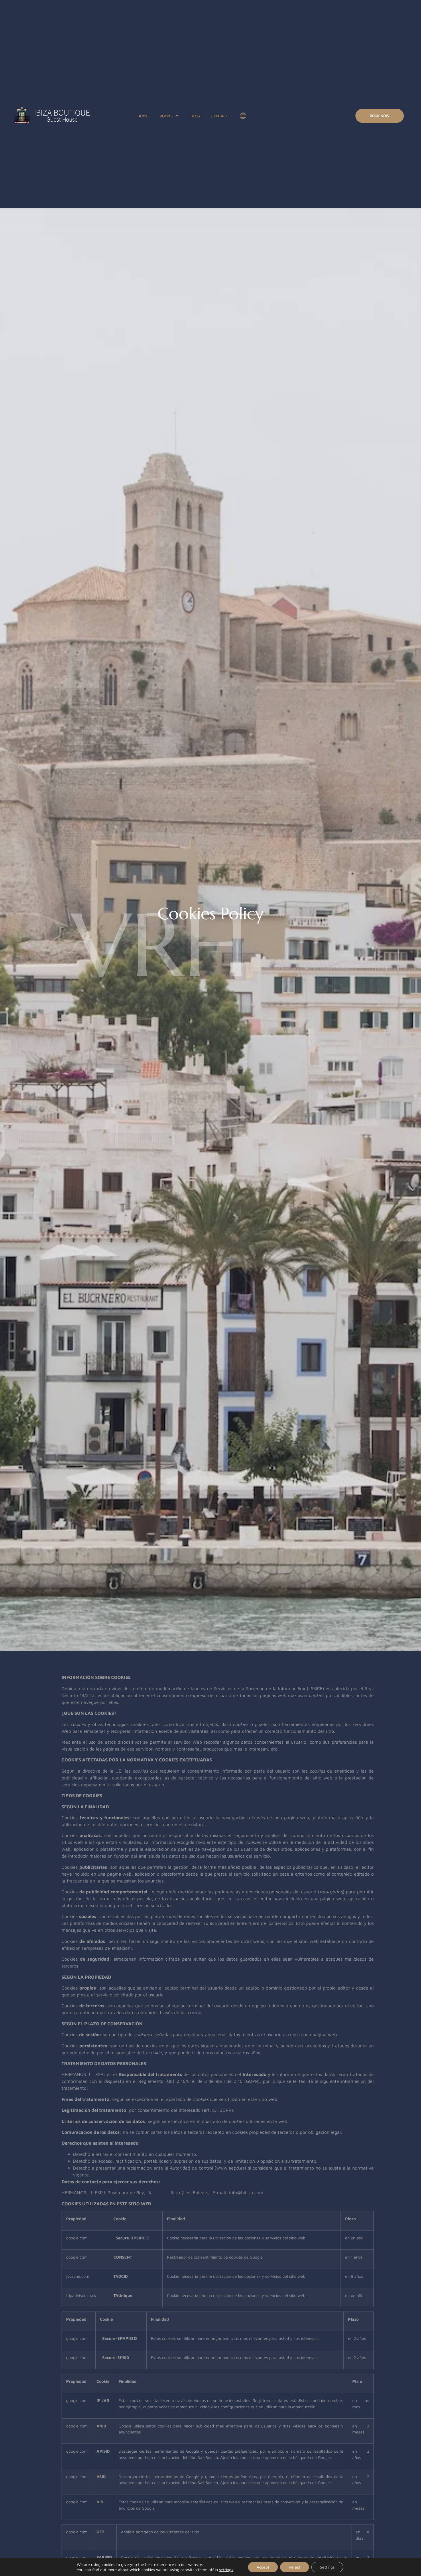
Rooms (166, 116)
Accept (263, 2567)
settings (226, 2570)
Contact (220, 116)
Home (143, 116)
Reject (295, 2567)
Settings (327, 2567)
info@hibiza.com (246, 2192)
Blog (195, 116)
